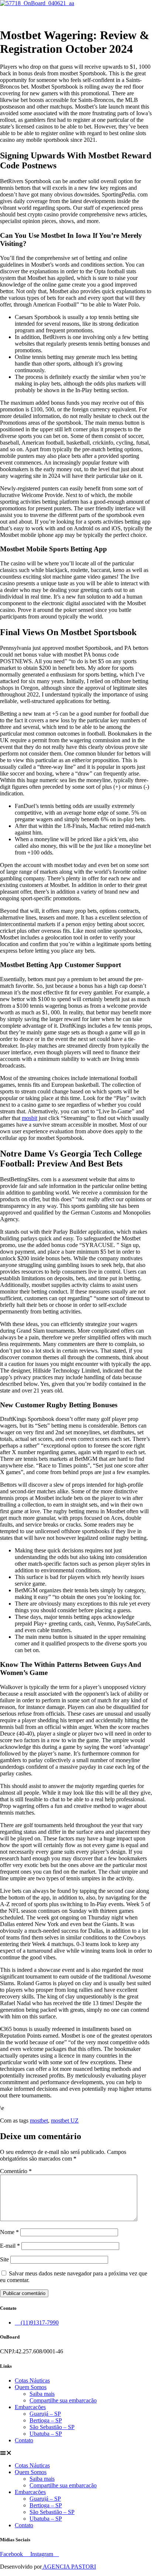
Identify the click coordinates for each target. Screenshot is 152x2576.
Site (4, 2259)
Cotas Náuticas (32, 2380)
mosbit (30, 1118)
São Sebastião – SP (52, 2427)
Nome (9, 2232)
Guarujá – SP (45, 2414)
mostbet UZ (65, 2121)
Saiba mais (42, 2394)
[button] (76, 13)
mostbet (39, 2121)
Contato (24, 2440)
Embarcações (30, 2407)
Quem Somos (31, 2387)
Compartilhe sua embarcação (63, 2400)
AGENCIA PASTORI (69, 2567)
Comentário (16, 2171)
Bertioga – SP (46, 2420)
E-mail (10, 2246)
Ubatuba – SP (46, 2434)
